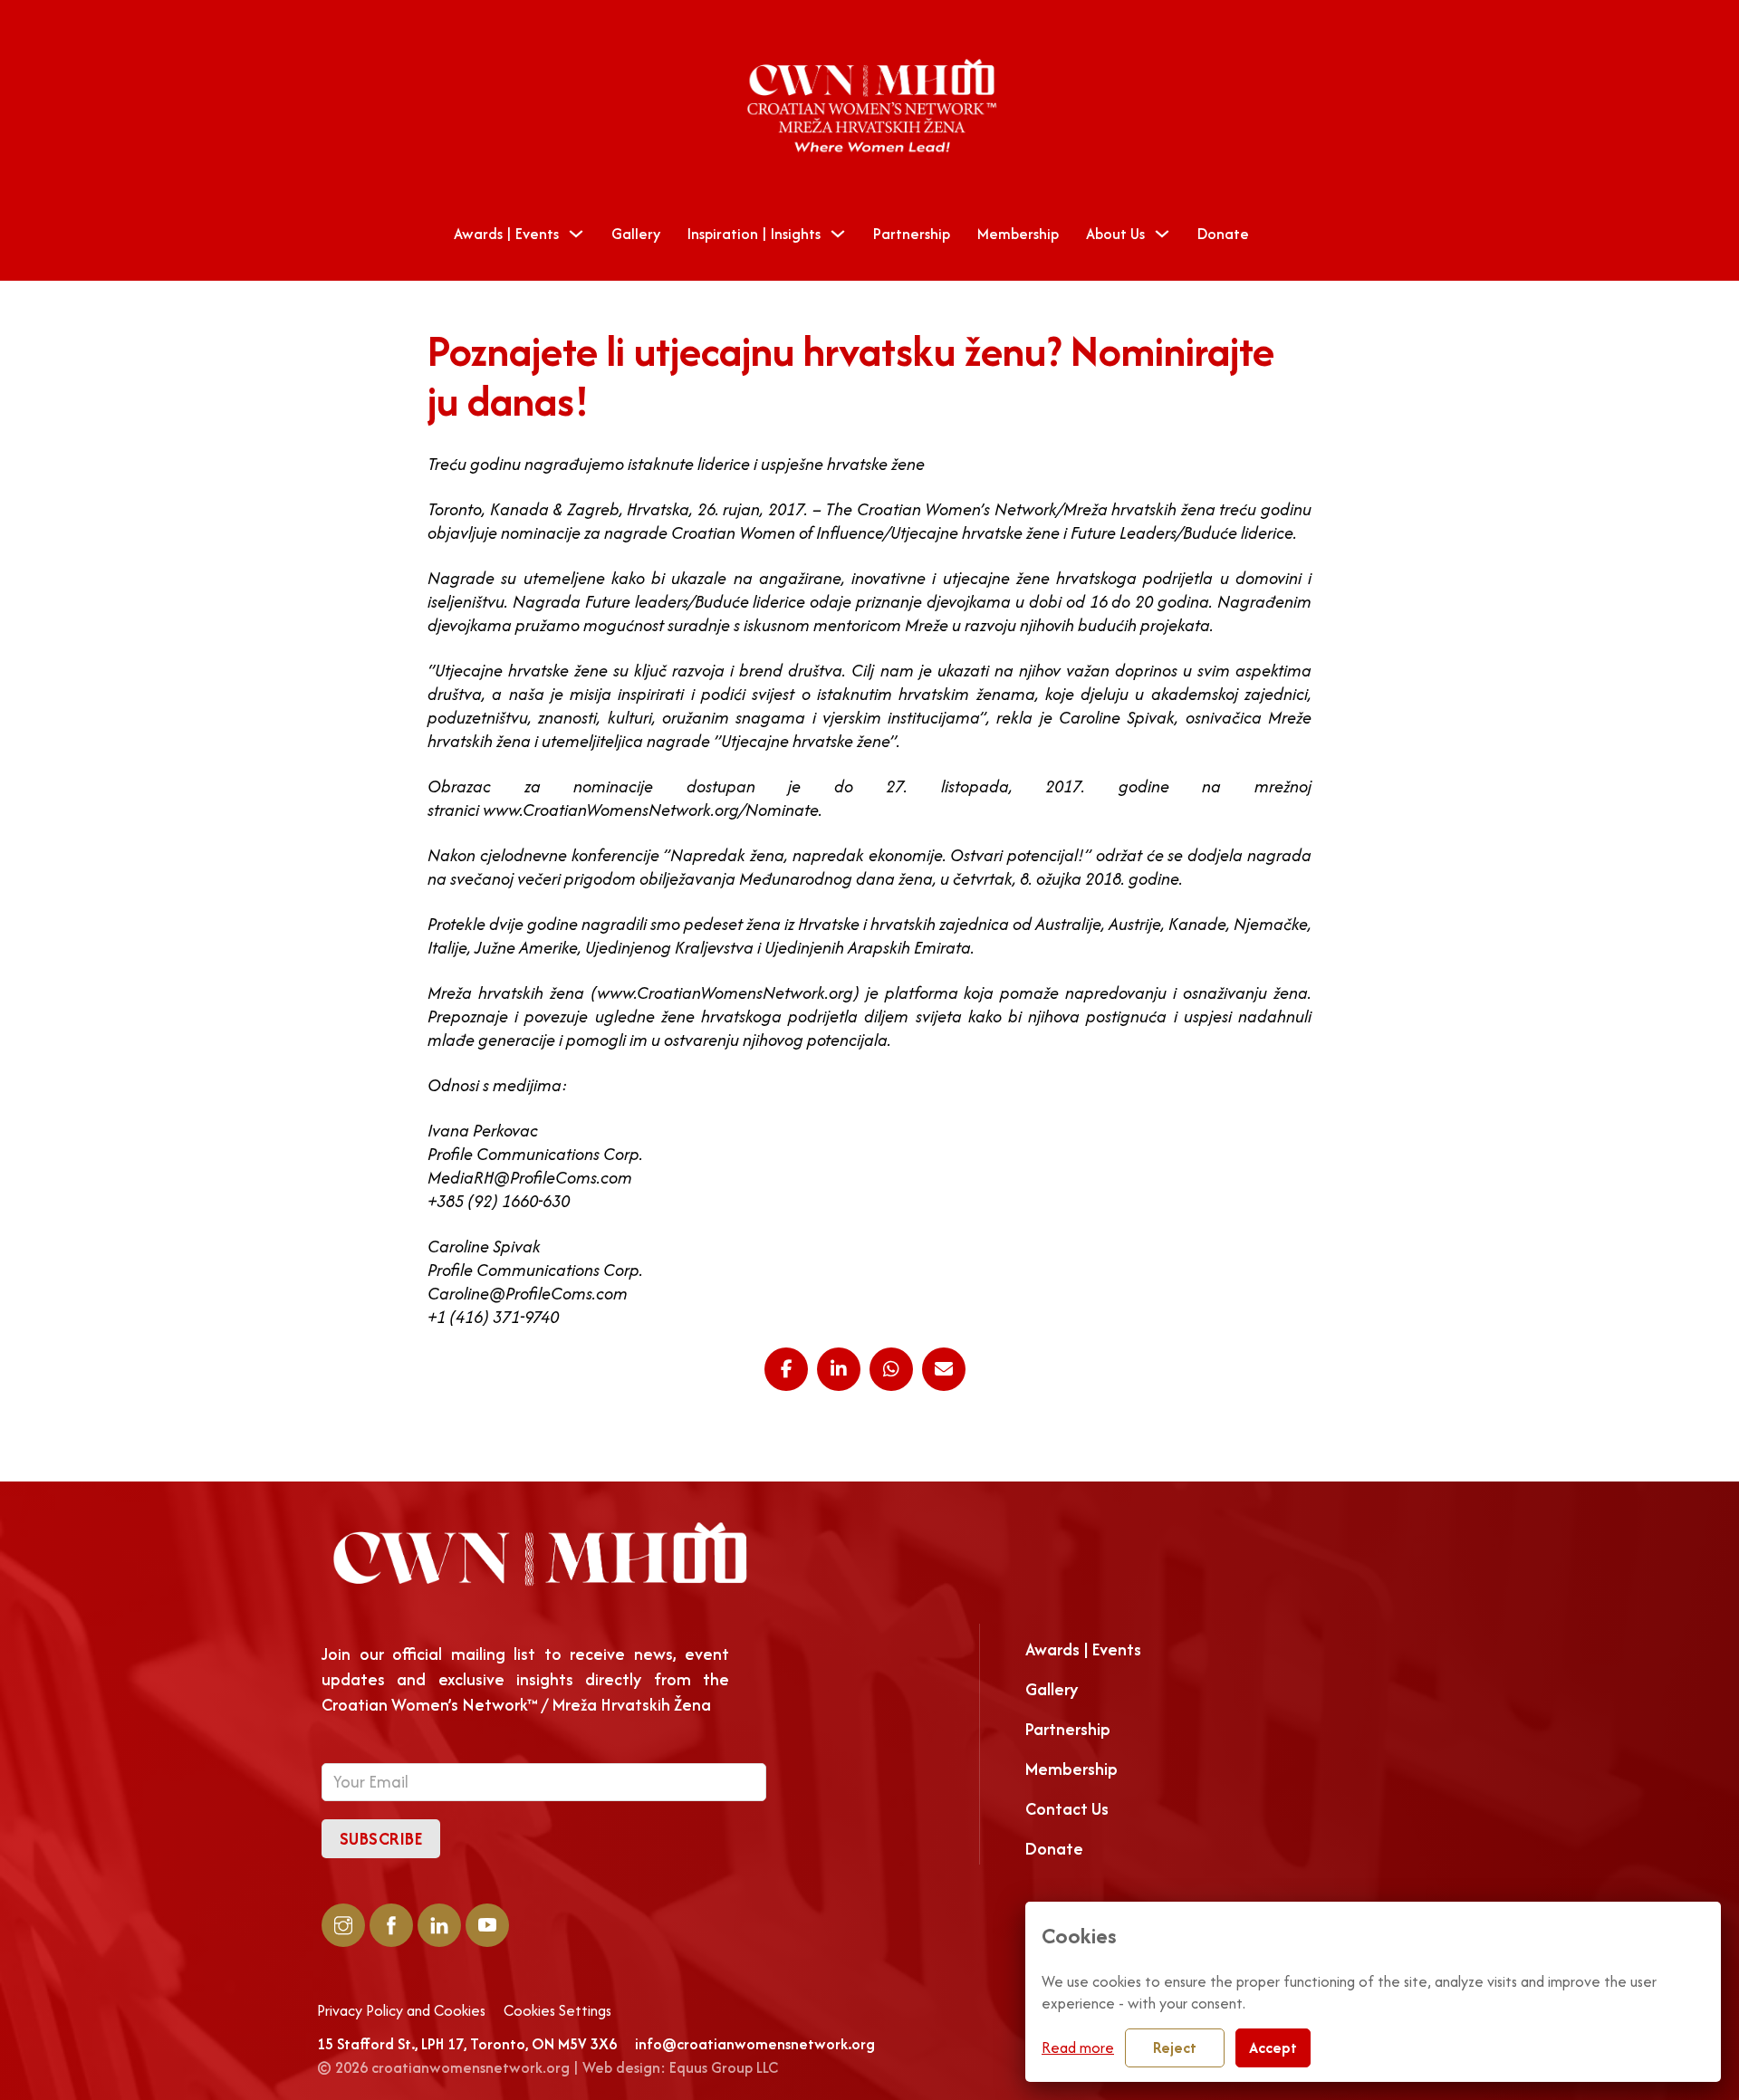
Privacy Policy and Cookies (401, 2011)
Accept (1273, 2047)
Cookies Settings (557, 2011)
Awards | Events (506, 234)
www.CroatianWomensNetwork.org (725, 993)
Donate (1223, 234)
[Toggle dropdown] (576, 234)
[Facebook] (786, 1369)
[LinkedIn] (839, 1369)
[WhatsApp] (891, 1369)
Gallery (636, 234)
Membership (1018, 234)
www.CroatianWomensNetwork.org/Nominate (651, 810)
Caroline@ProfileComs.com (528, 1294)
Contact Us (1067, 1809)
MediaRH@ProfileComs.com (530, 1178)
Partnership (912, 234)
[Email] (944, 1369)
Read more (1078, 2047)
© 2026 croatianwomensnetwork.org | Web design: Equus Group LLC (548, 2067)
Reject (1175, 2047)
